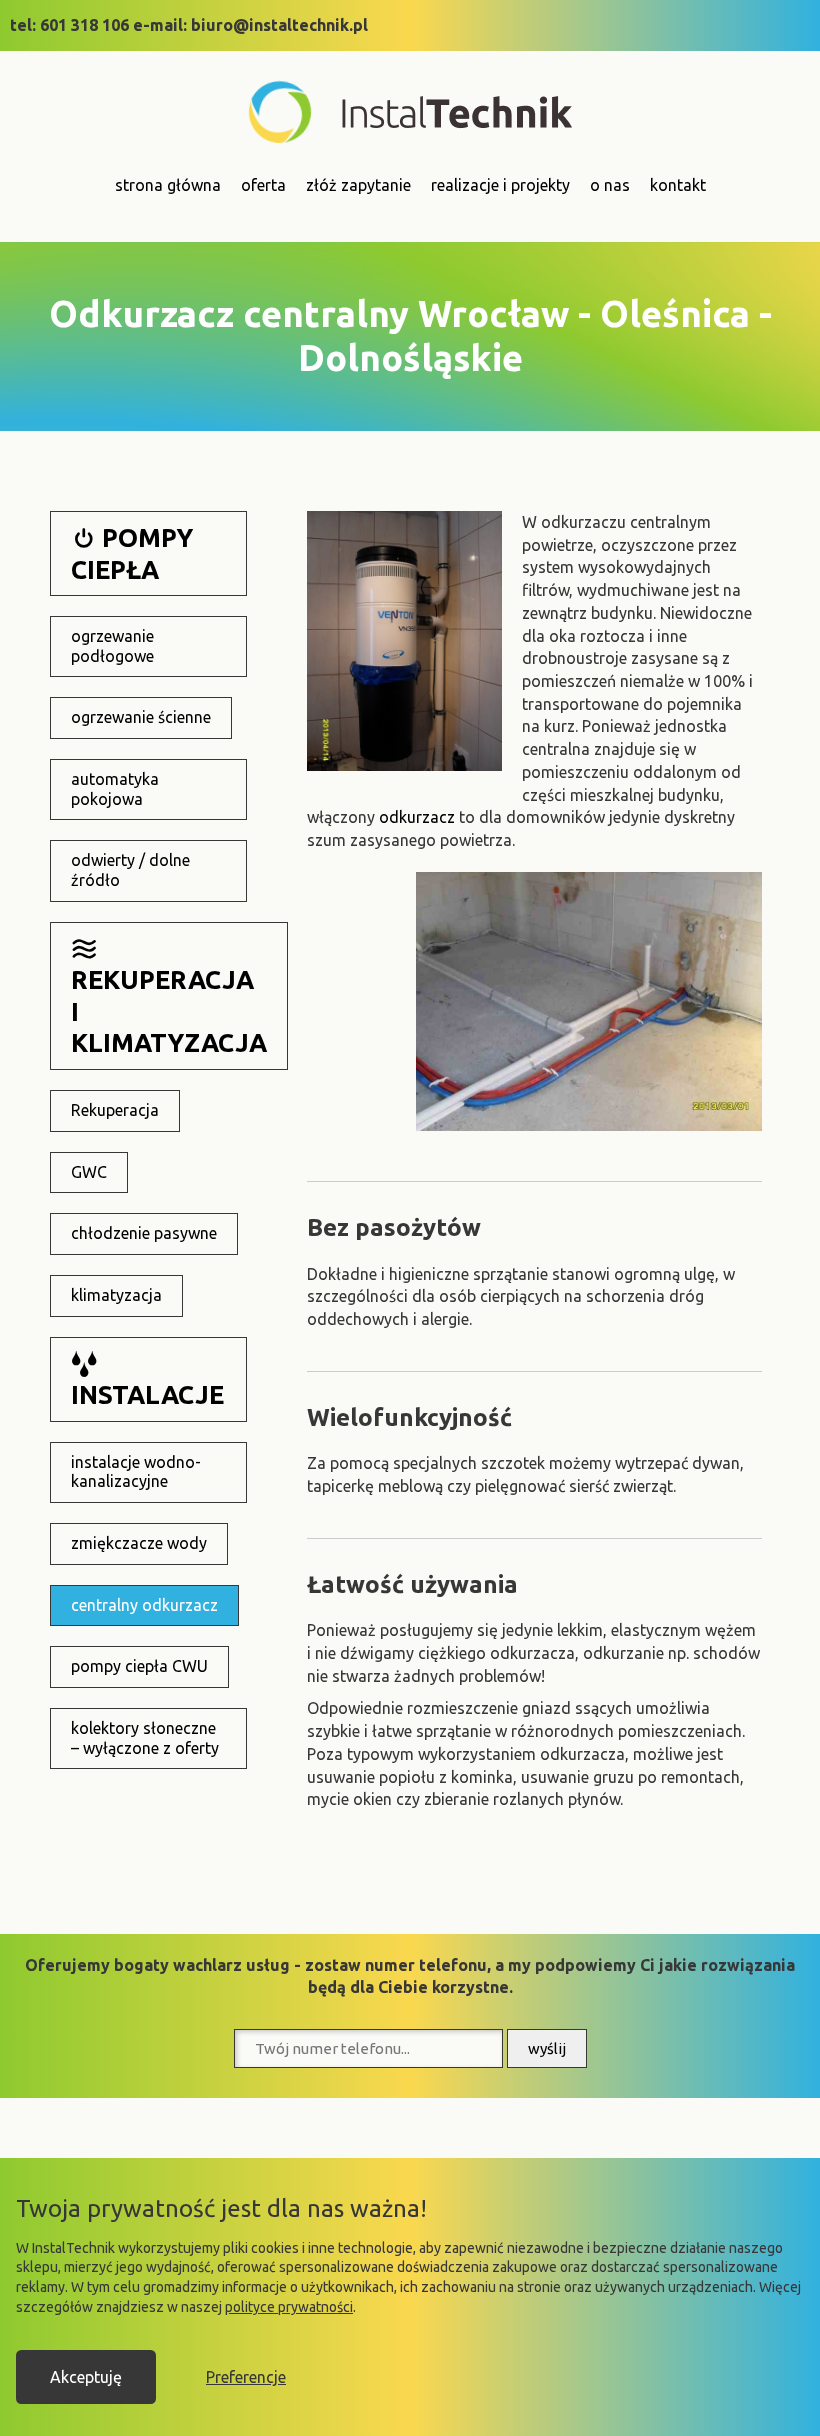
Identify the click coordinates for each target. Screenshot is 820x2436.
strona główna (168, 185)
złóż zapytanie (358, 185)
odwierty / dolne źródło (130, 870)
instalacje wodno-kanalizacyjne (136, 1472)
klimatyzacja (116, 1295)
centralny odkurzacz (144, 1605)
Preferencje (246, 2377)
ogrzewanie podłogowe (112, 646)
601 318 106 (84, 25)
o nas (610, 185)
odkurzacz (417, 817)
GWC (89, 1172)
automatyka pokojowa (115, 789)
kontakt (678, 185)
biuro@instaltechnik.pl (279, 25)
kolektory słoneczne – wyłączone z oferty (145, 1738)
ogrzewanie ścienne (141, 717)
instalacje (147, 1394)
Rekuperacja (115, 1110)
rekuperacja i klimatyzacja (169, 1011)
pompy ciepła (132, 553)
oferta (263, 185)
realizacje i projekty (500, 185)
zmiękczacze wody (139, 1543)
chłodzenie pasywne (144, 1233)
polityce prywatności (289, 2307)
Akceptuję (86, 2377)
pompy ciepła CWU (139, 1666)
